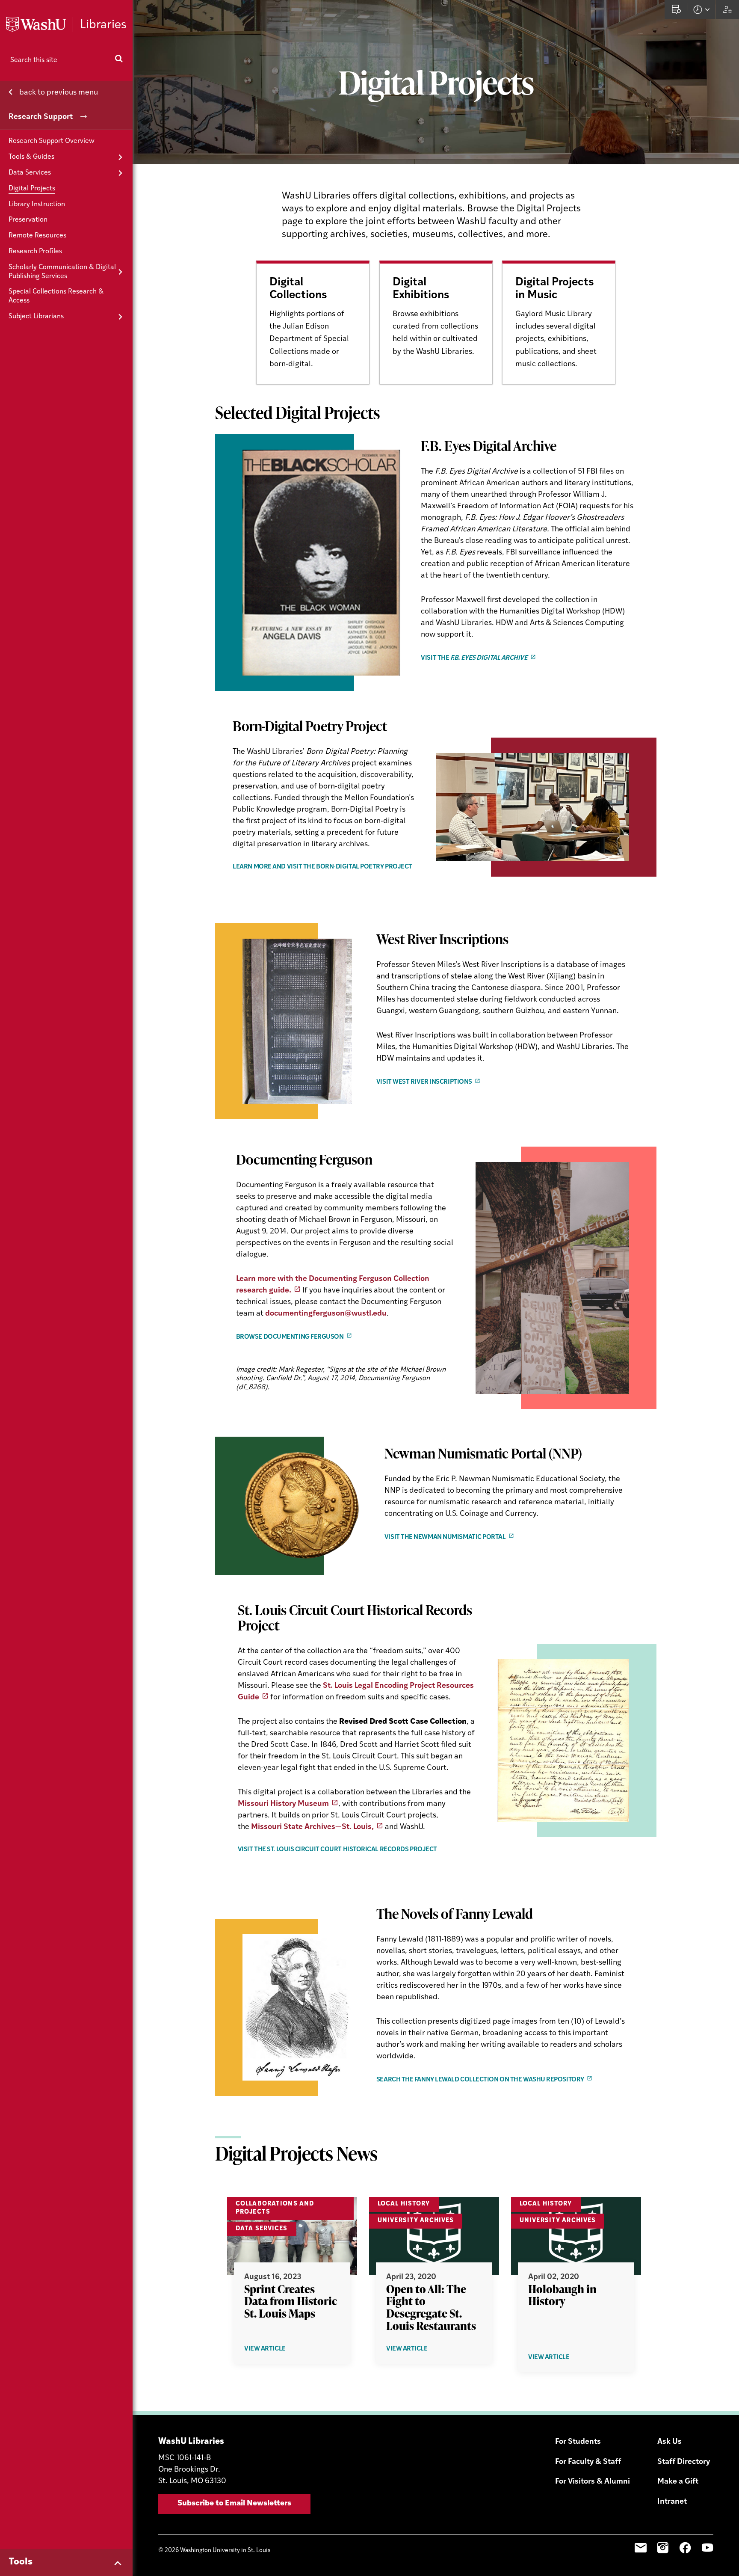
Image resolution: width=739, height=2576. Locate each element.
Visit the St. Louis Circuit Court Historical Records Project (337, 1850)
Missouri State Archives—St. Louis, (312, 1827)
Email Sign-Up (641, 2548)
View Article (279, 2349)
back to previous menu (58, 93)
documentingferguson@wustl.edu (326, 1314)
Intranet (672, 2502)
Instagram (663, 2548)
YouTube (707, 2548)
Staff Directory (684, 2462)
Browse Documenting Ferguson (290, 1337)
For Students (578, 2442)
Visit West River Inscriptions (424, 1082)
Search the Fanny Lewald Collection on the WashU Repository (480, 2080)
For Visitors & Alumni (593, 2482)
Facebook (685, 2548)
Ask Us (670, 2442)
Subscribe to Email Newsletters (234, 2504)
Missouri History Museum (283, 1804)
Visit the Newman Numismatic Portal (445, 1537)
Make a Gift (678, 2482)
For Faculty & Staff (588, 2462)
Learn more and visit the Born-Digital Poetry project (322, 867)
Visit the (474, 658)
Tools (21, 2562)
